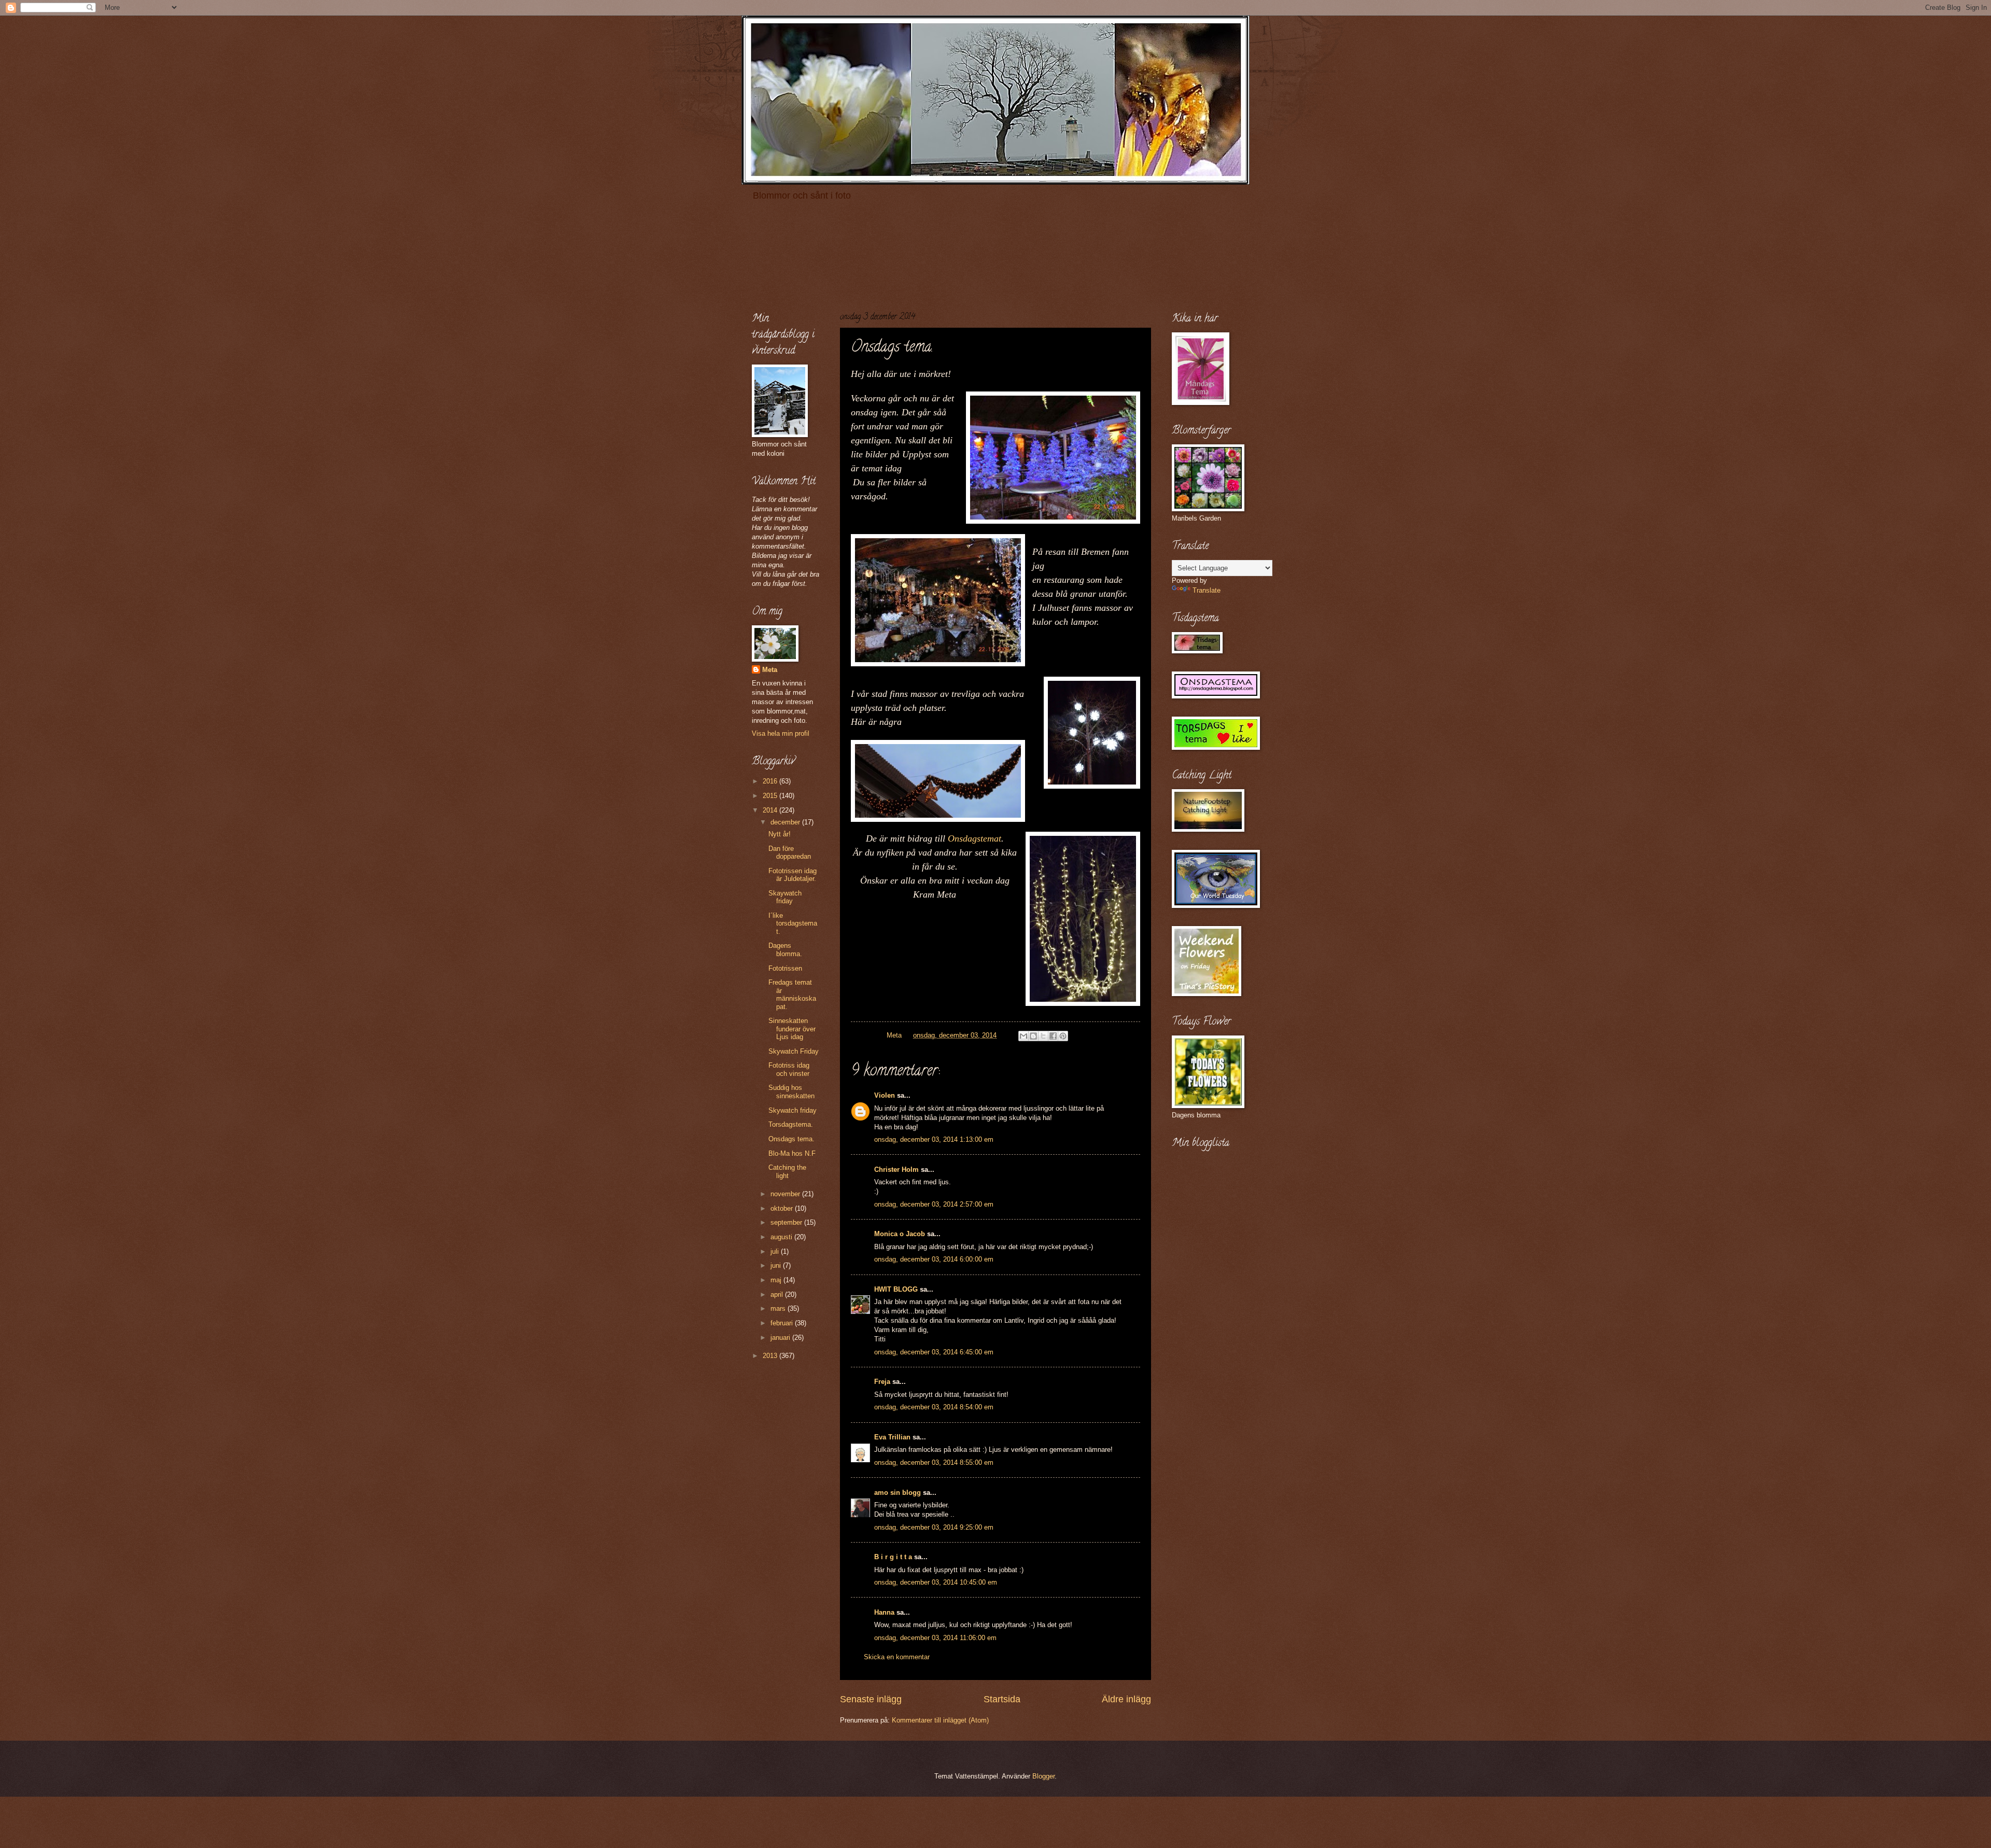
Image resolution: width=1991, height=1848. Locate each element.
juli (776, 1251)
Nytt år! (780, 834)
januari (781, 1338)
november (786, 1194)
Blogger (1043, 1776)
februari (783, 1323)
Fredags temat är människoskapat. (792, 994)
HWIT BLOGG (896, 1289)
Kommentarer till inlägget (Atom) (940, 1720)
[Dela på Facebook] (1053, 1036)
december (786, 822)
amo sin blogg (898, 1493)
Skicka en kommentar (897, 1657)
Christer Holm (896, 1170)
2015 (771, 796)
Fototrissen (785, 968)
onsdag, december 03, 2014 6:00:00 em (934, 1259)
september (787, 1222)
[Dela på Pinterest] (1063, 1036)
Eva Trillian (892, 1437)
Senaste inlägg (871, 1699)
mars (779, 1308)
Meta (770, 670)
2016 (771, 781)
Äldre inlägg (1126, 1699)
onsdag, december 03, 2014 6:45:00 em (934, 1352)
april (778, 1294)
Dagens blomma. (785, 949)
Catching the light (787, 1171)
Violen (885, 1095)
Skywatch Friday (794, 1051)
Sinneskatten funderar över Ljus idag (792, 1029)
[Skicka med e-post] (1023, 1036)
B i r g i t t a (893, 1557)
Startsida (1002, 1699)
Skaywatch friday (785, 897)
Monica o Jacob (900, 1234)
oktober (783, 1208)
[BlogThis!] (1033, 1036)
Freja (882, 1382)
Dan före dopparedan (790, 852)
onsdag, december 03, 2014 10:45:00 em (936, 1582)
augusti (782, 1237)
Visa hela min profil (781, 733)
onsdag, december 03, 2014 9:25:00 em (934, 1527)
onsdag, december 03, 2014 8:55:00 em (934, 1462)
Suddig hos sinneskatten (791, 1091)
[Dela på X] (1043, 1036)
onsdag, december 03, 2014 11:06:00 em (935, 1638)
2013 (771, 1356)
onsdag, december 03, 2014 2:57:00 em (934, 1204)
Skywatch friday (793, 1110)
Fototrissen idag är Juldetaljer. (793, 875)
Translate (1207, 590)
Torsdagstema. (791, 1124)
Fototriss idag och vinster (789, 1069)
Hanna (884, 1612)
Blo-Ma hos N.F (792, 1153)
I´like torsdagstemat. (793, 923)
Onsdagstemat (975, 838)
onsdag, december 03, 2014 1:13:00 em (934, 1139)
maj (777, 1280)
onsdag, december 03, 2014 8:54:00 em (934, 1407)
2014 (771, 810)
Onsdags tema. (791, 1139)
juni (777, 1265)
